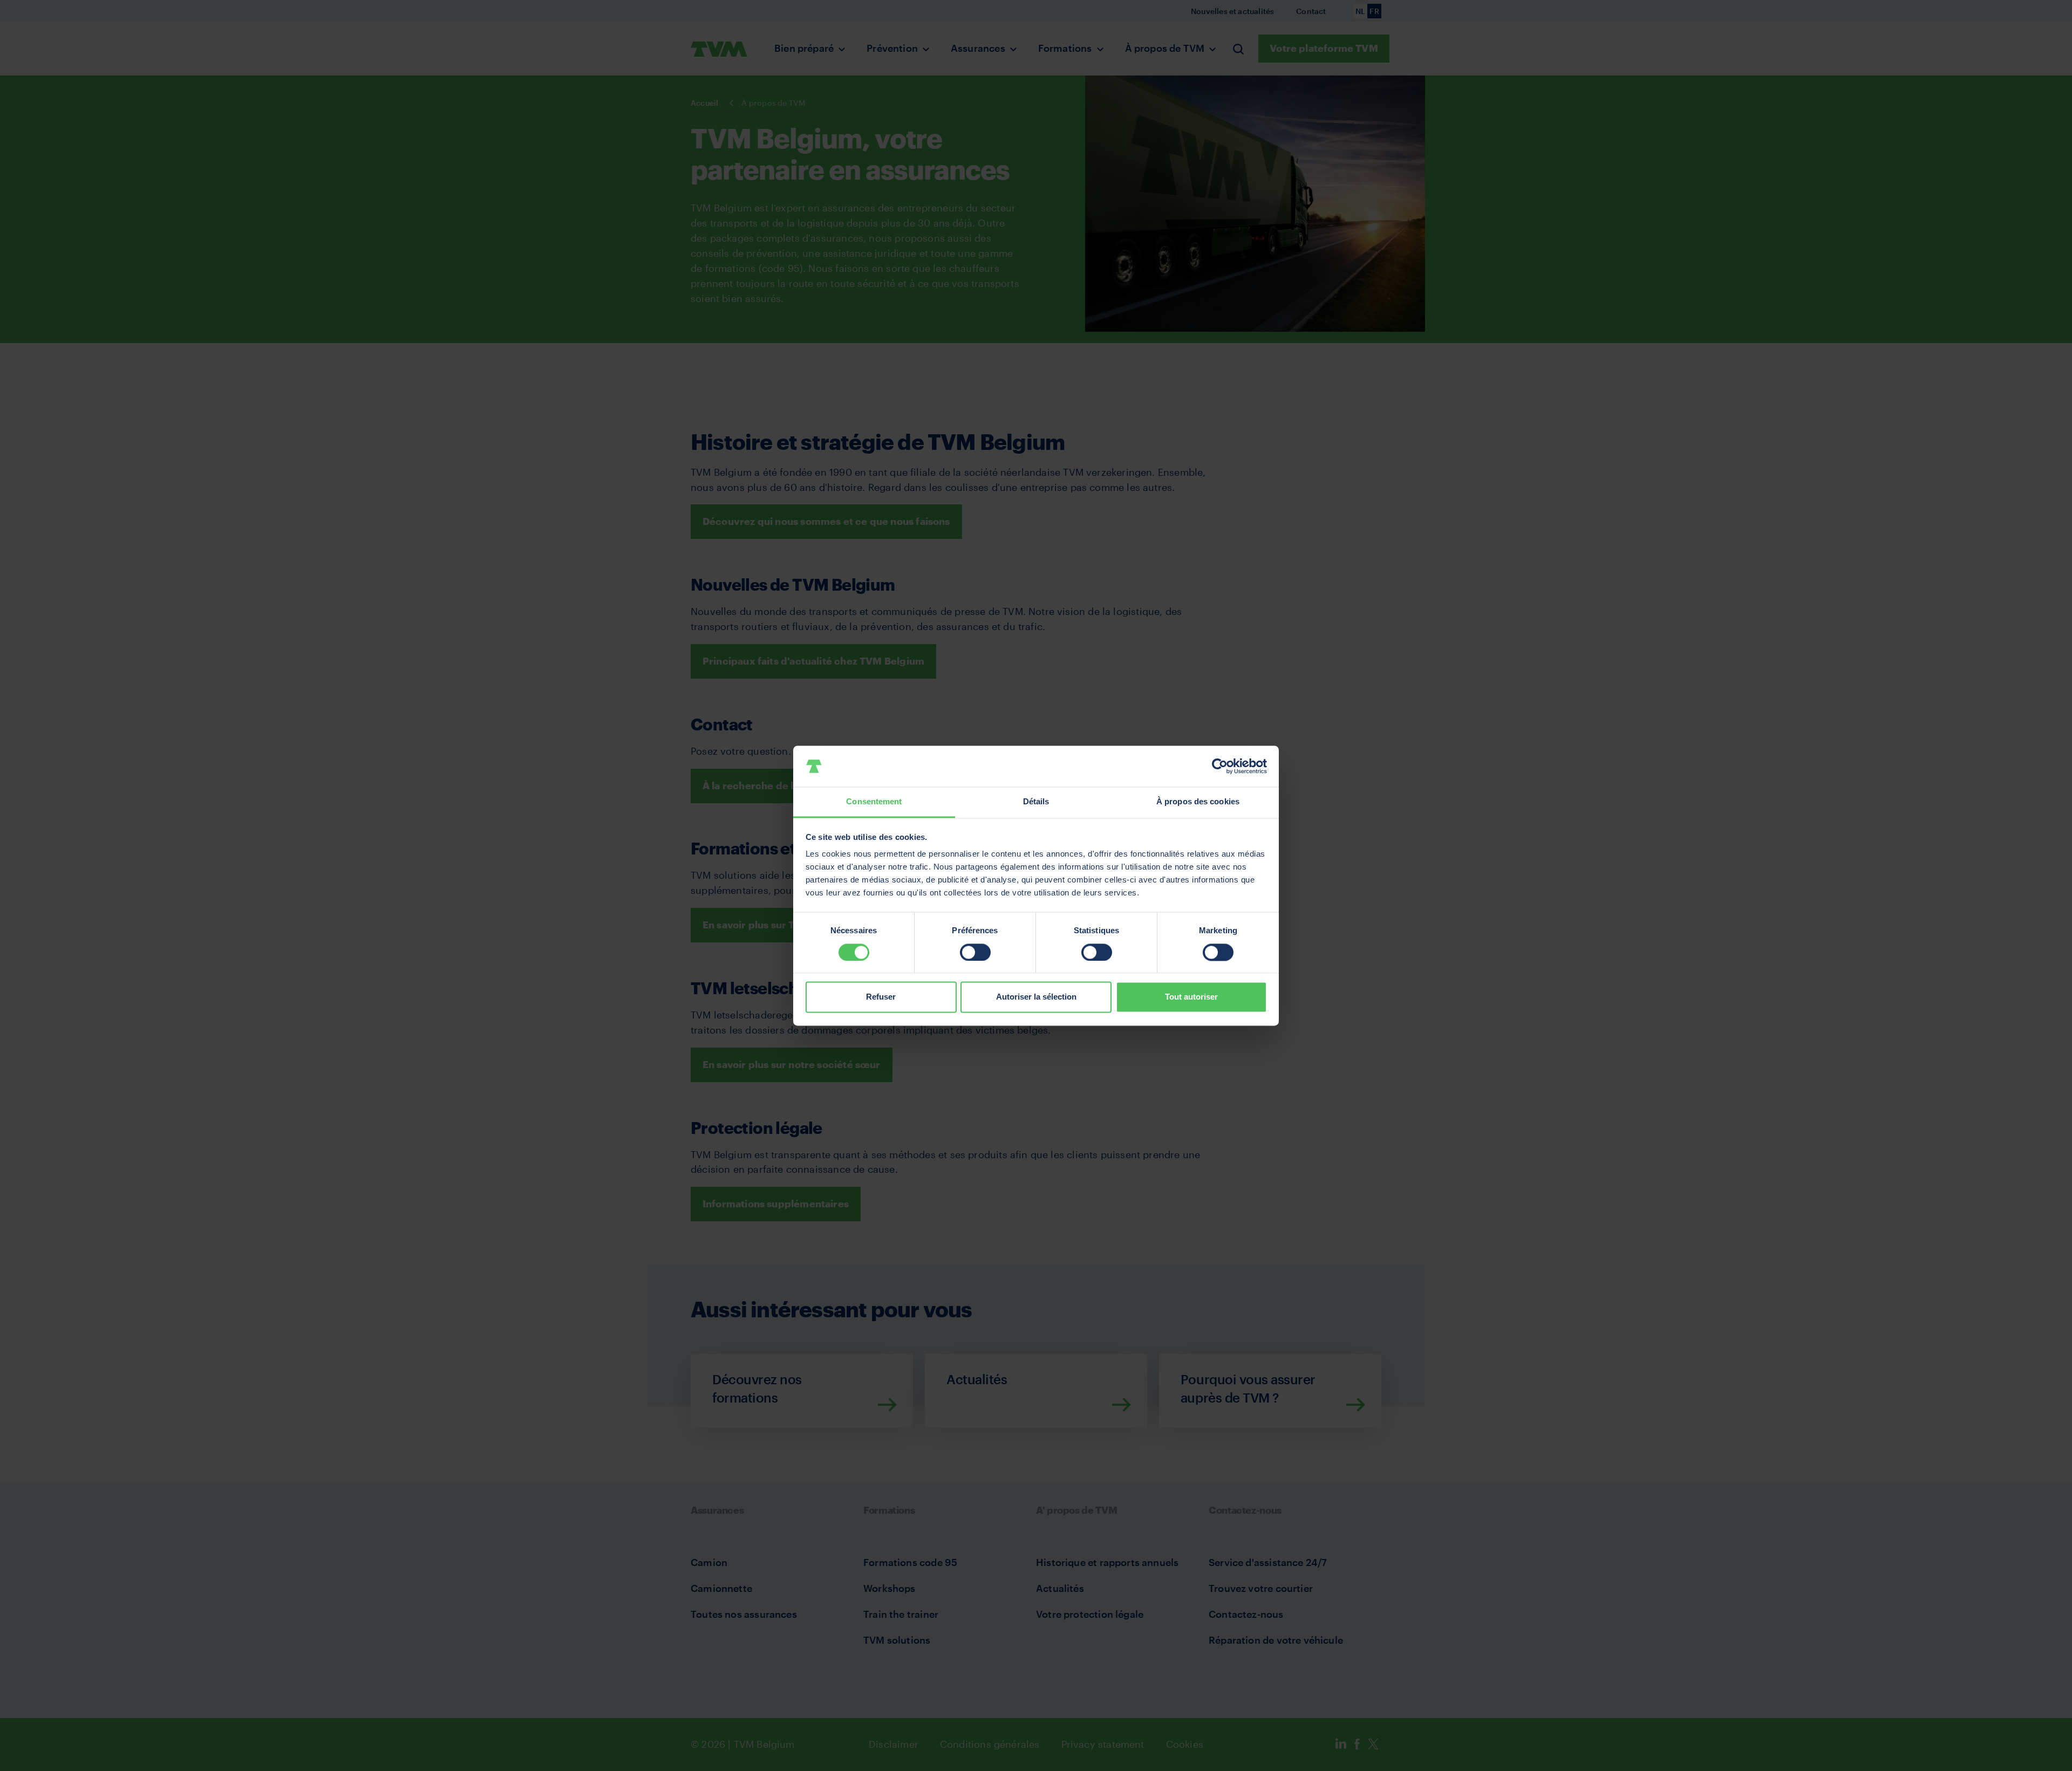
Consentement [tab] (874, 802)
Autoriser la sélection (1036, 997)
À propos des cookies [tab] (1198, 802)
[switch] (975, 952)
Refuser (881, 997)
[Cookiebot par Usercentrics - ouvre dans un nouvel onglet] (1220, 766)
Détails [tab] (1036, 802)
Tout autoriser (1191, 997)
